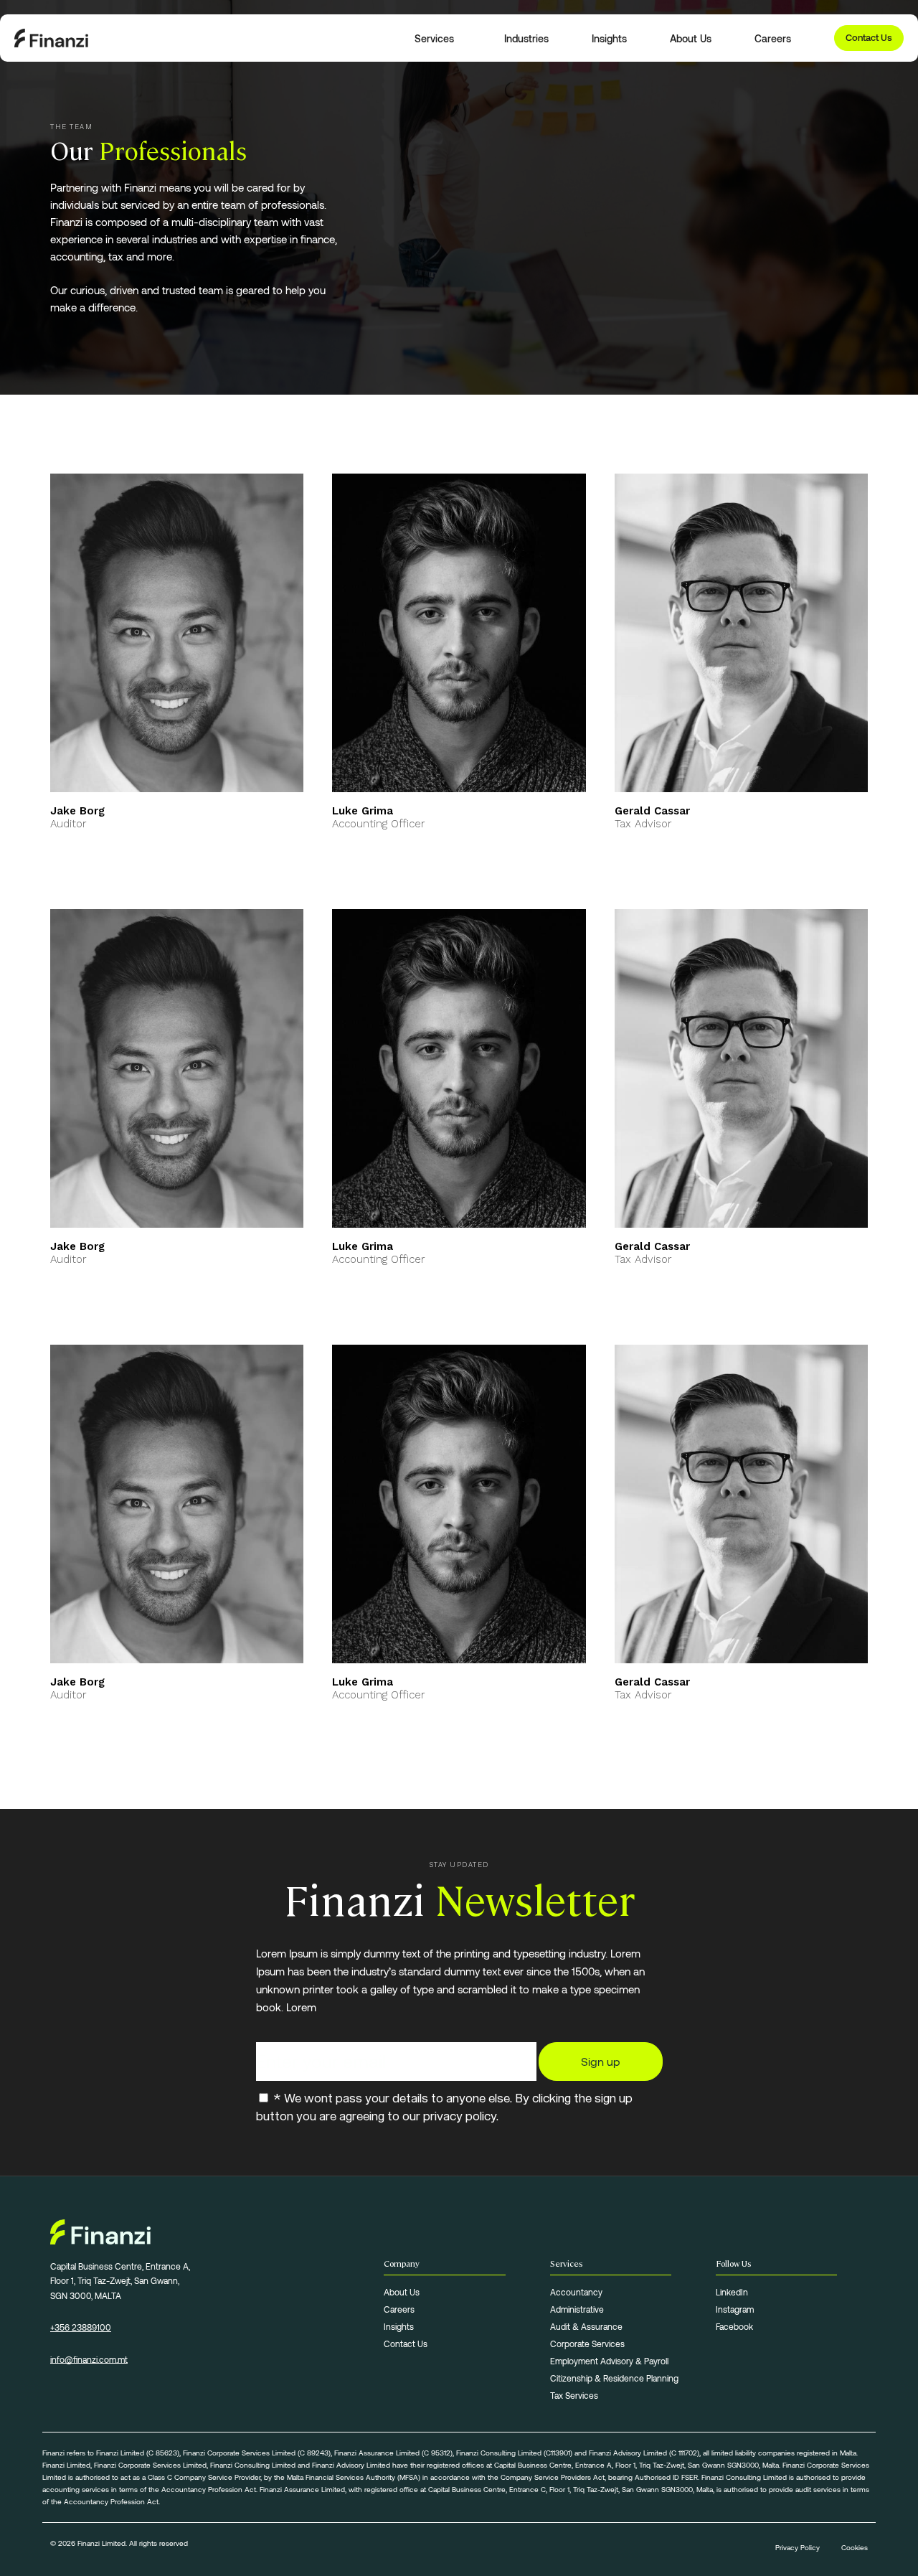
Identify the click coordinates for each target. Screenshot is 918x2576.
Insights (399, 2326)
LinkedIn (732, 2292)
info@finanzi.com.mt (89, 2359)
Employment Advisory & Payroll (609, 2361)
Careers (399, 2309)
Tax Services (574, 2395)
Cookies (855, 2547)
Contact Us (869, 37)
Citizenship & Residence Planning (614, 2378)
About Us (402, 2292)
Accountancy (576, 2292)
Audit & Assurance (586, 2326)
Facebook (734, 2326)
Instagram (735, 2309)
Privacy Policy (798, 2547)
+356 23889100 (81, 2327)
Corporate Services (587, 2344)
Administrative (577, 2309)
